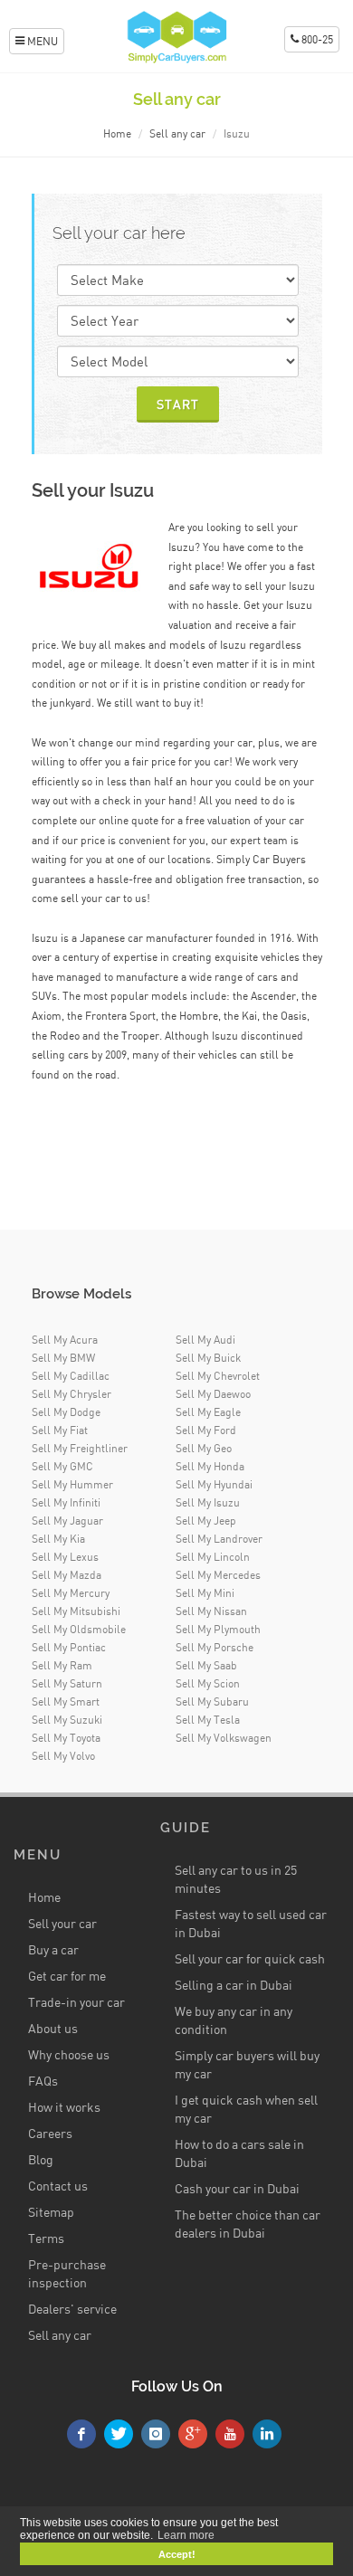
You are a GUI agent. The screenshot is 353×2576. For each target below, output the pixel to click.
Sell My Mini (205, 1593)
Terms (46, 2238)
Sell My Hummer (72, 1484)
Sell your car (62, 1923)
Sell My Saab (206, 1665)
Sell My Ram (62, 1665)
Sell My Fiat (60, 1430)
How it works (64, 2107)
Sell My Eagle (208, 1412)
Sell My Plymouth (218, 1629)
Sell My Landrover (219, 1539)
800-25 (316, 39)
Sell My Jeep (206, 1521)
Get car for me (67, 1976)
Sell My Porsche (215, 1647)
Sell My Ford (206, 1430)
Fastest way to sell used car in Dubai (251, 1923)
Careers (50, 2133)
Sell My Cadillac (71, 1376)
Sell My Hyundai (214, 1484)
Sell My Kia (58, 1539)
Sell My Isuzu (208, 1502)
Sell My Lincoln (213, 1557)
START (178, 404)
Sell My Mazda (67, 1575)
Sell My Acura (65, 1340)
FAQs (43, 2081)
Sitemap (51, 2212)
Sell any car (177, 133)
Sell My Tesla (208, 1720)
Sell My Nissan (211, 1611)
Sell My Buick (208, 1358)
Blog (41, 2159)
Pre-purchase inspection (67, 2273)
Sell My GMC (62, 1466)
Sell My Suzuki (67, 1720)
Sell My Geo (204, 1448)
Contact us (58, 2186)
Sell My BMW (63, 1358)
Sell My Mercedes (218, 1575)
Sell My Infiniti (66, 1502)
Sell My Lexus (65, 1557)
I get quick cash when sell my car (246, 2109)
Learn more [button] (186, 2535)
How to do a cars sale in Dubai (239, 2153)
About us (53, 2028)
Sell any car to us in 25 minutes (236, 1879)
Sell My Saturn (67, 1683)
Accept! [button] (177, 2554)
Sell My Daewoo (213, 1394)
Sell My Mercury (71, 1593)
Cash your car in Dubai (237, 2188)
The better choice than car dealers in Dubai (248, 2224)
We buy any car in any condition (234, 2020)
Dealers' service (72, 2309)
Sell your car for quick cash (250, 1958)
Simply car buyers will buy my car (247, 2064)
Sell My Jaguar (67, 1521)
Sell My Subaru (212, 1701)
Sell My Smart (66, 1701)
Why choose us (69, 2054)
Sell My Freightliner (80, 1448)
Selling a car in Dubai (234, 1985)
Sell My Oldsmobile (79, 1629)
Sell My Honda (210, 1466)
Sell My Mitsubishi (76, 1611)
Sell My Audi (205, 1340)
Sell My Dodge (66, 1412)
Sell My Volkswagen (224, 1738)
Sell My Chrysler (72, 1394)
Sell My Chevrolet (218, 1376)
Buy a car (53, 1949)
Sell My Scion (208, 1683)
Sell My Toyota (66, 1738)
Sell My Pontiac (69, 1647)
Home (117, 133)
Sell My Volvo (63, 1756)
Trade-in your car (76, 2002)
